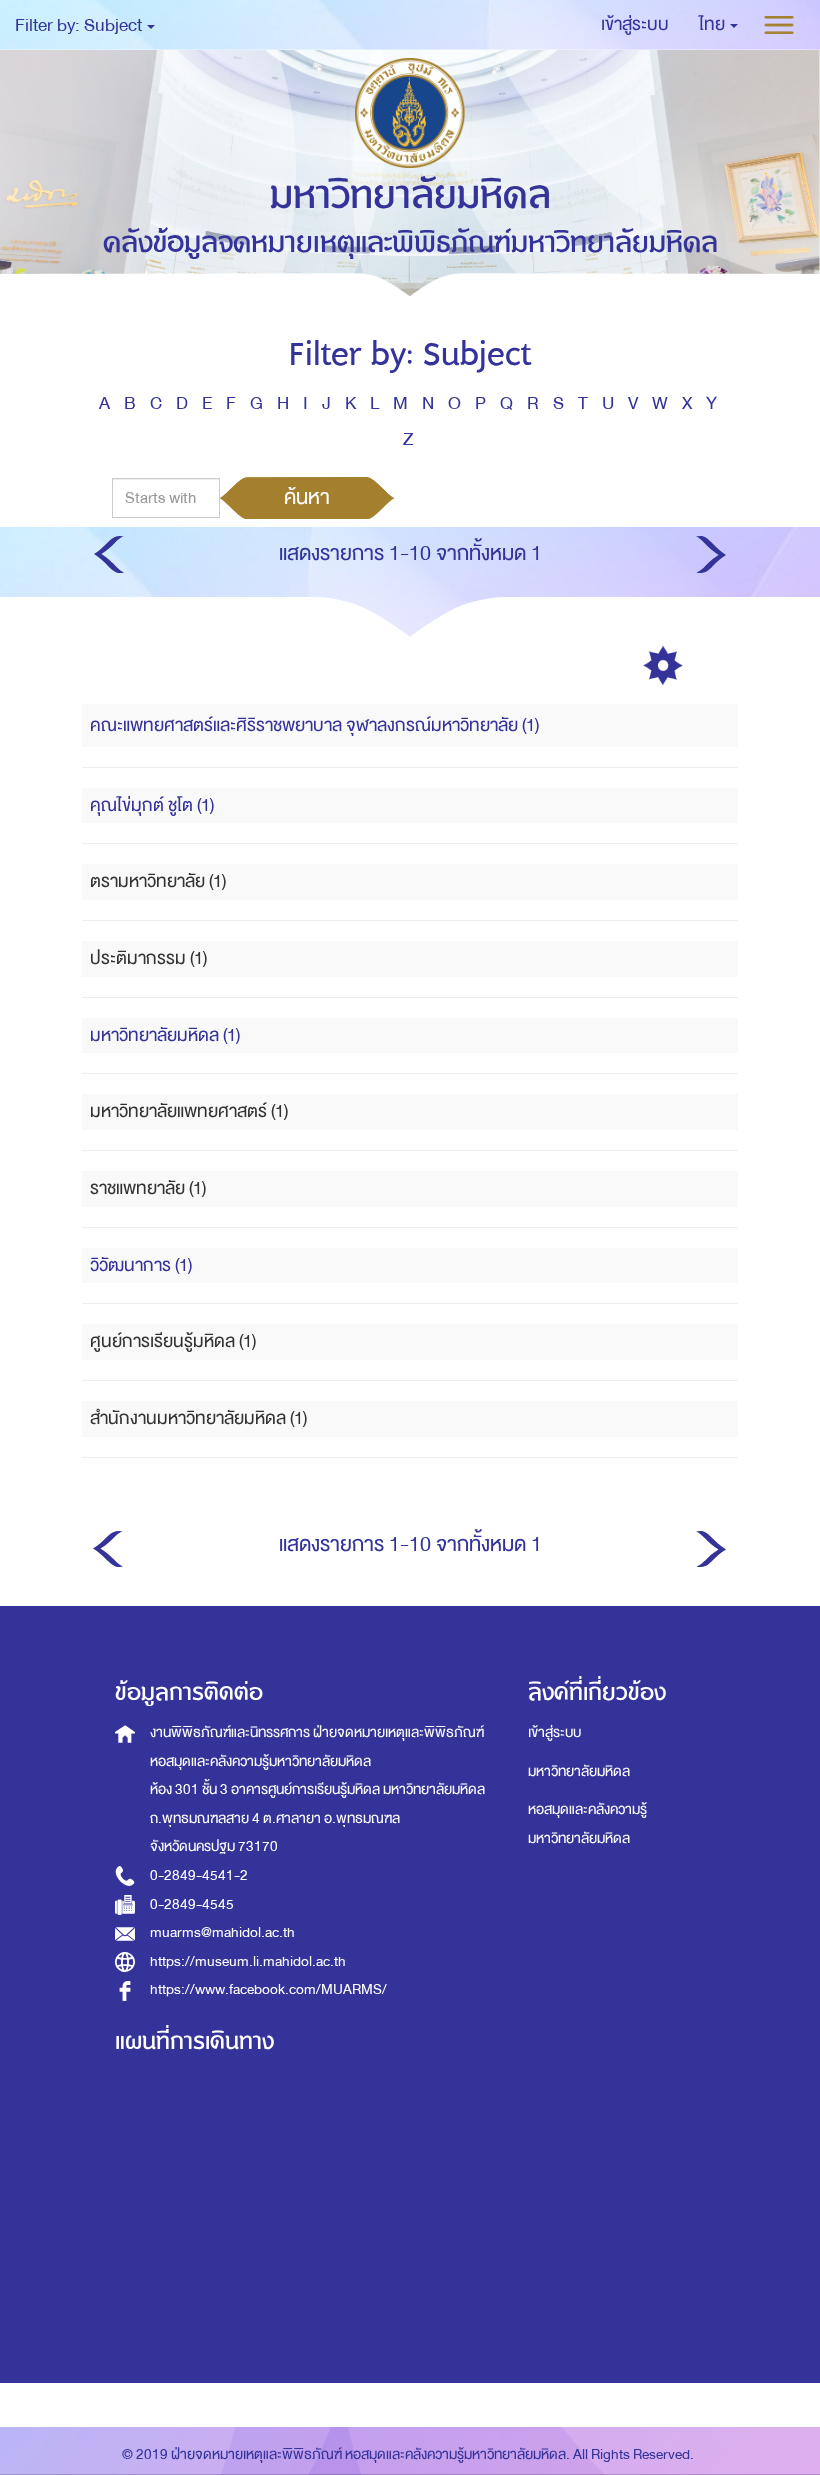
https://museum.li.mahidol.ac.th (248, 1961)
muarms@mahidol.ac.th (222, 1932)
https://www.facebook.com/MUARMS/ (268, 1989)
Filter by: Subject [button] (80, 25)
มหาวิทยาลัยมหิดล (579, 1771)
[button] (718, 25)
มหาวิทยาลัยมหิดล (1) (165, 1035)
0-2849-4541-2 (199, 1875)
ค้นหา (307, 497)
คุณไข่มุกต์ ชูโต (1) (152, 805)
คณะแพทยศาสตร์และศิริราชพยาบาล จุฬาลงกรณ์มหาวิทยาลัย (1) (314, 725)
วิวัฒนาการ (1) (141, 1265)
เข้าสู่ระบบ (554, 1732)
